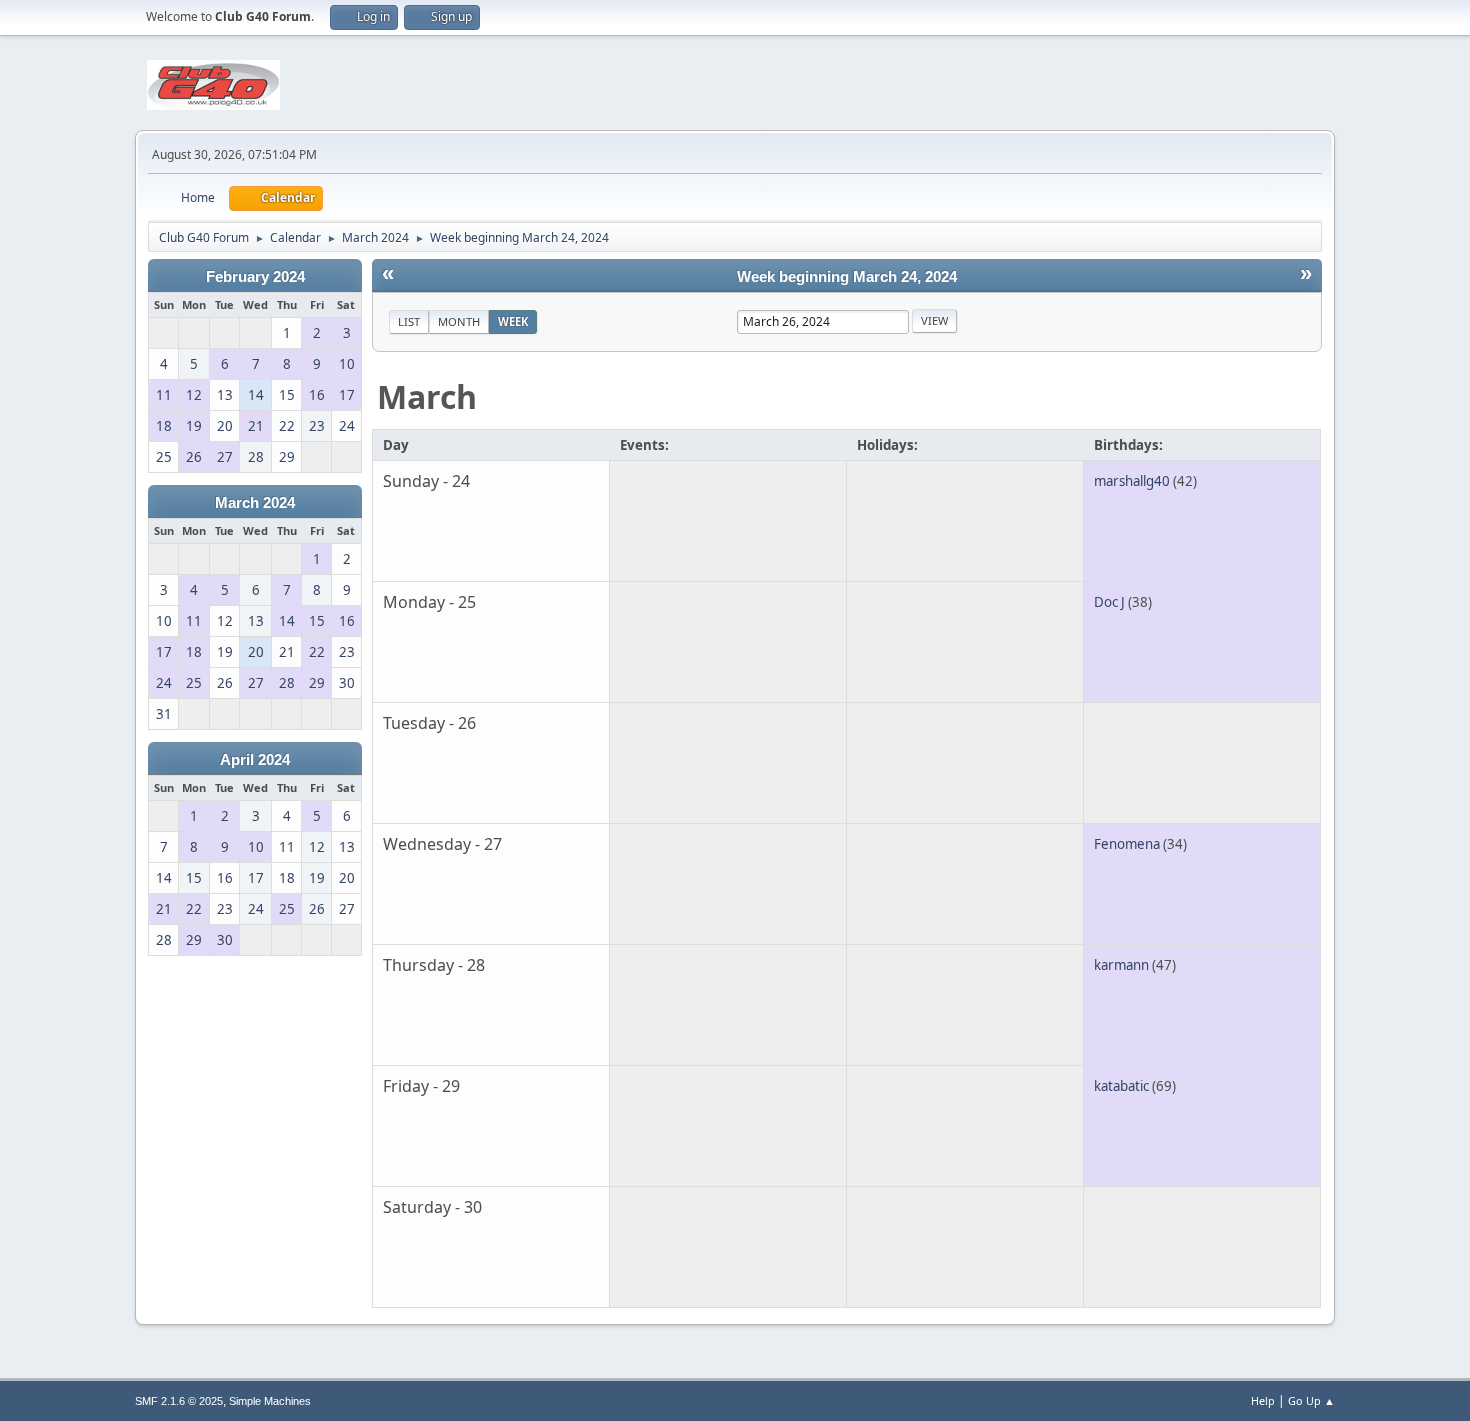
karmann (1121, 965)
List (409, 321)
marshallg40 (1132, 481)
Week (513, 321)
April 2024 (255, 760)
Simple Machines (270, 1401)
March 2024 (255, 503)
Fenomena (1127, 844)
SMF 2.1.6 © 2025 (179, 1401)
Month (459, 321)
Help (1263, 1400)
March (427, 396)
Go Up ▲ (1311, 1400)
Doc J (1109, 602)
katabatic (1121, 1086)
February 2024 (255, 277)
